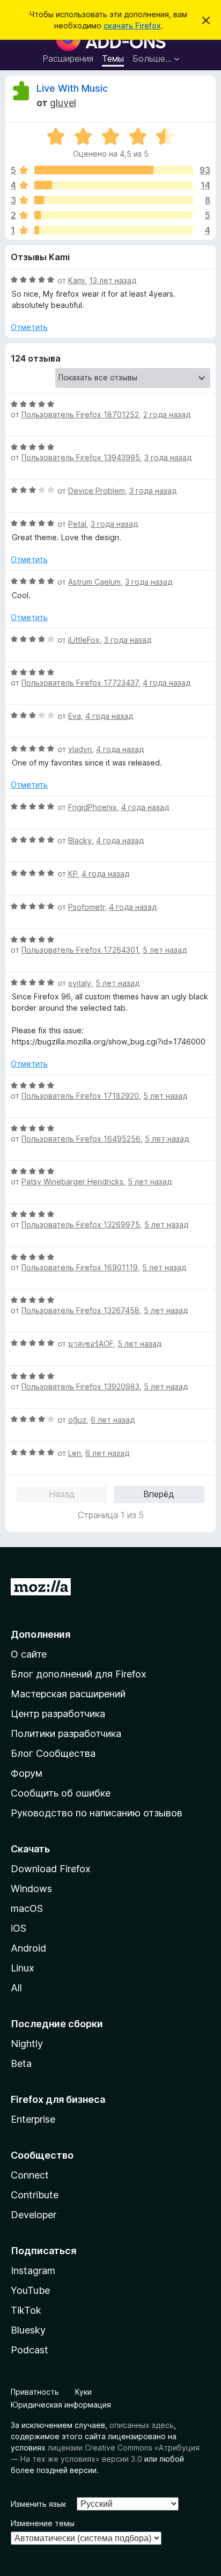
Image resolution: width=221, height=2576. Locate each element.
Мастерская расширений (68, 1694)
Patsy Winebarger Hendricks (72, 1182)
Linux (23, 1968)
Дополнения (40, 1634)
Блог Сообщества (53, 1753)
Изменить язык (38, 2504)
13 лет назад (113, 280)
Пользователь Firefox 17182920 (80, 1096)
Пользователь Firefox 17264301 (80, 950)
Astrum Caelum (94, 582)
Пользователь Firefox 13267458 (80, 1310)
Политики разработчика (66, 1734)
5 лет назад (165, 950)
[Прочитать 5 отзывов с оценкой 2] (114, 215)
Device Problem (97, 491)
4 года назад (167, 683)
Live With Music (72, 88)
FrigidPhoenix (93, 807)
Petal (77, 524)
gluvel (63, 103)
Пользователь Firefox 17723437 (80, 683)
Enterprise (33, 2119)
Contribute (35, 2195)
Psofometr (86, 907)
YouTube (30, 2290)
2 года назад (167, 414)
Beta (21, 2063)
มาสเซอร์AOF (91, 1344)
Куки (83, 2392)
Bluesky (28, 2330)
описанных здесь (142, 2425)
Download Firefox (51, 1869)
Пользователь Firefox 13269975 (81, 1224)
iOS (19, 1928)
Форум (27, 1773)
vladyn (80, 749)
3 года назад (168, 457)
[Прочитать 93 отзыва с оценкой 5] (114, 170)
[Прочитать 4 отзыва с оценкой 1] (114, 230)
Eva (75, 716)
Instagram (33, 2270)
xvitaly (80, 983)
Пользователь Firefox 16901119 (80, 1267)
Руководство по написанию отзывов (97, 1813)
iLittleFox (84, 640)
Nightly (27, 2044)
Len (75, 1453)
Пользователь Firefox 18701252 (80, 414)
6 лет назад (113, 1420)
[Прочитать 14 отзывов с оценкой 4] (114, 185)
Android (28, 1948)
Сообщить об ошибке (61, 1793)
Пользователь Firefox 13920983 (80, 1386)
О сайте (29, 1654)
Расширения (68, 58)
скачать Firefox (132, 25)
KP (73, 874)
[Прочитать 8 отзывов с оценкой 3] (114, 200)
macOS (27, 1908)
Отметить (29, 327)
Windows (31, 1889)
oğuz (77, 1420)
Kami (76, 280)
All (16, 1988)
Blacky (80, 840)
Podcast (30, 2350)
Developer (34, 2215)
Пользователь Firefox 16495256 (81, 1139)
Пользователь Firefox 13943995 (81, 457)
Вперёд (159, 1494)
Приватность (35, 2392)
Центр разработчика (58, 1714)
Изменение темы (43, 2523)
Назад (62, 1494)
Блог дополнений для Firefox (79, 1674)
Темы (113, 58)
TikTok (26, 2310)
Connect (30, 2175)
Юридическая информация (61, 2405)
